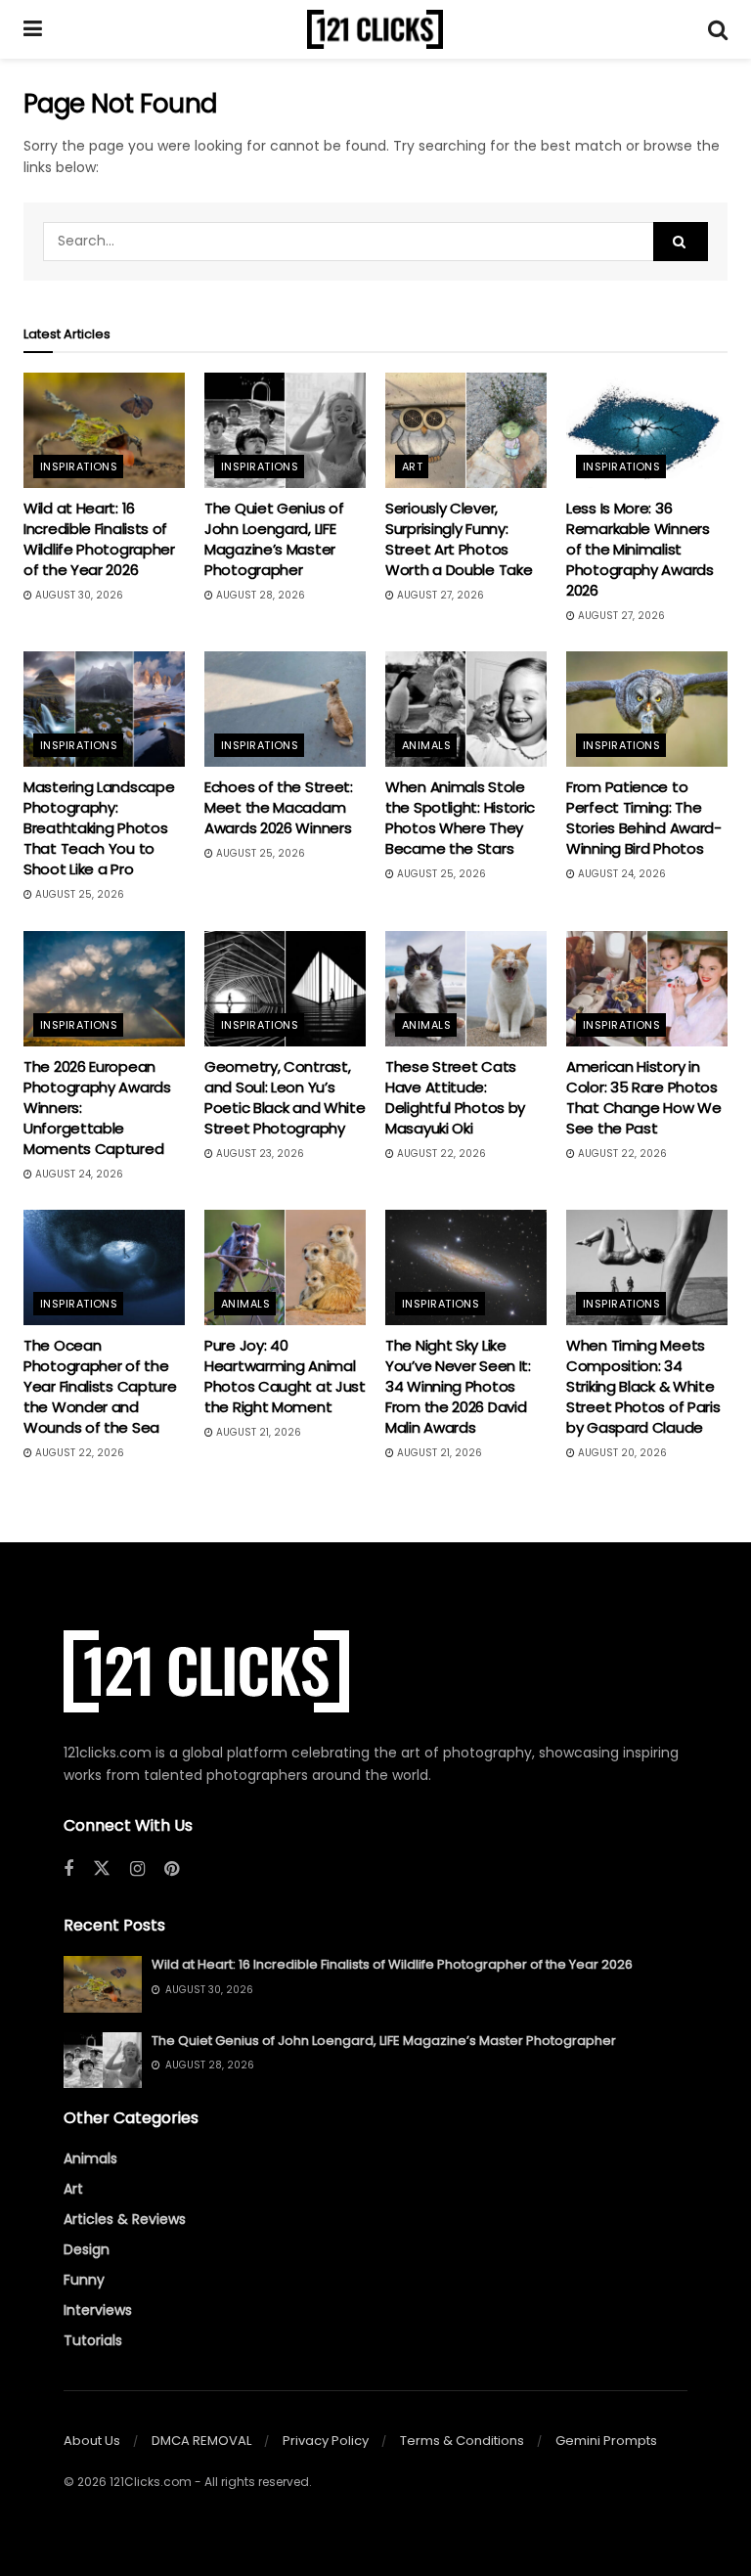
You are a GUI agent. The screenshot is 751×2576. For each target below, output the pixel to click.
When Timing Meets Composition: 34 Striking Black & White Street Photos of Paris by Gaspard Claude (643, 1386)
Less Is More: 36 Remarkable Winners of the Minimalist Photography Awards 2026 (640, 549)
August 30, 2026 (78, 595)
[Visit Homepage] (375, 29)
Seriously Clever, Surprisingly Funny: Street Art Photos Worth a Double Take (459, 539)
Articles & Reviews (125, 2219)
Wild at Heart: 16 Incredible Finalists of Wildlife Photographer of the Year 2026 (99, 539)
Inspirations (79, 466)
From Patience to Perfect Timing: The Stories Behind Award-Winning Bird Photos (644, 818)
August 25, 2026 (78, 894)
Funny (84, 2280)
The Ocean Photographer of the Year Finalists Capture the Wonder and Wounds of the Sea (100, 1386)
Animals (426, 745)
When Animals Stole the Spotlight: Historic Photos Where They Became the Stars (460, 818)
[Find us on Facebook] (68, 1869)
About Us (92, 2441)
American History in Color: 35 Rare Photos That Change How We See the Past (644, 1097)
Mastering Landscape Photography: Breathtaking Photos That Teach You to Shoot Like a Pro (99, 828)
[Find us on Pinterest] (172, 1869)
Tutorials (93, 2340)
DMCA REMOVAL (201, 2441)
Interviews (98, 2310)
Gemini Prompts (606, 2441)
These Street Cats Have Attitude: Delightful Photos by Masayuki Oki (455, 1097)
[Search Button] (718, 29)
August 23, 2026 (259, 1154)
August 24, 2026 (620, 874)
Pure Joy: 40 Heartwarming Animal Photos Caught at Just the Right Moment (285, 1376)
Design (87, 2249)
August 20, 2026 (621, 1453)
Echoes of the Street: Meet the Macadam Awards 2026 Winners (279, 807)
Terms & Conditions (462, 2441)
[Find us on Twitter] (102, 1869)
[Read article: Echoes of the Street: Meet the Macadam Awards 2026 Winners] (285, 709)
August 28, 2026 (259, 595)
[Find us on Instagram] (137, 1869)
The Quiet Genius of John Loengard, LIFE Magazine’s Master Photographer (274, 539)
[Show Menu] (33, 29)
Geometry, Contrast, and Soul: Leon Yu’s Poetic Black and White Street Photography (285, 1097)
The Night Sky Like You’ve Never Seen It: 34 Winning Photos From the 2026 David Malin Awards (458, 1386)
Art (412, 466)
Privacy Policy (326, 2441)
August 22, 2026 (440, 1154)
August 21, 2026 (257, 1432)
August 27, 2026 (439, 595)
